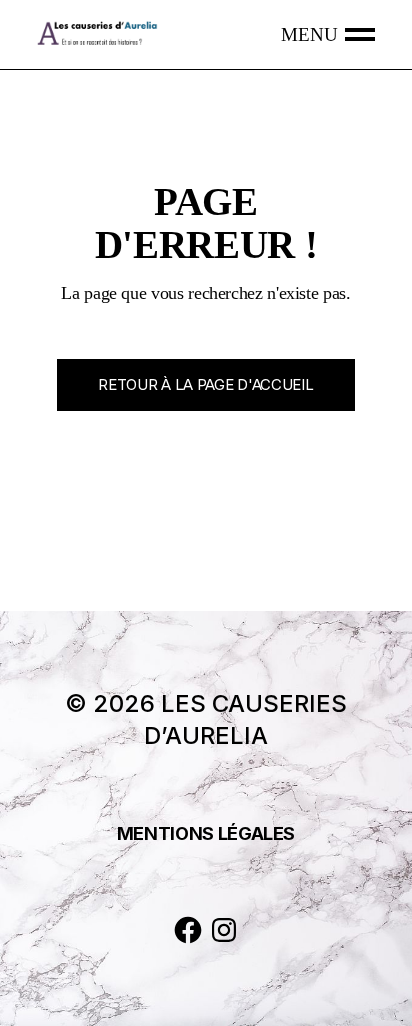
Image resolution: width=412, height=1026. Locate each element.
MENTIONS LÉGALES (206, 833)
